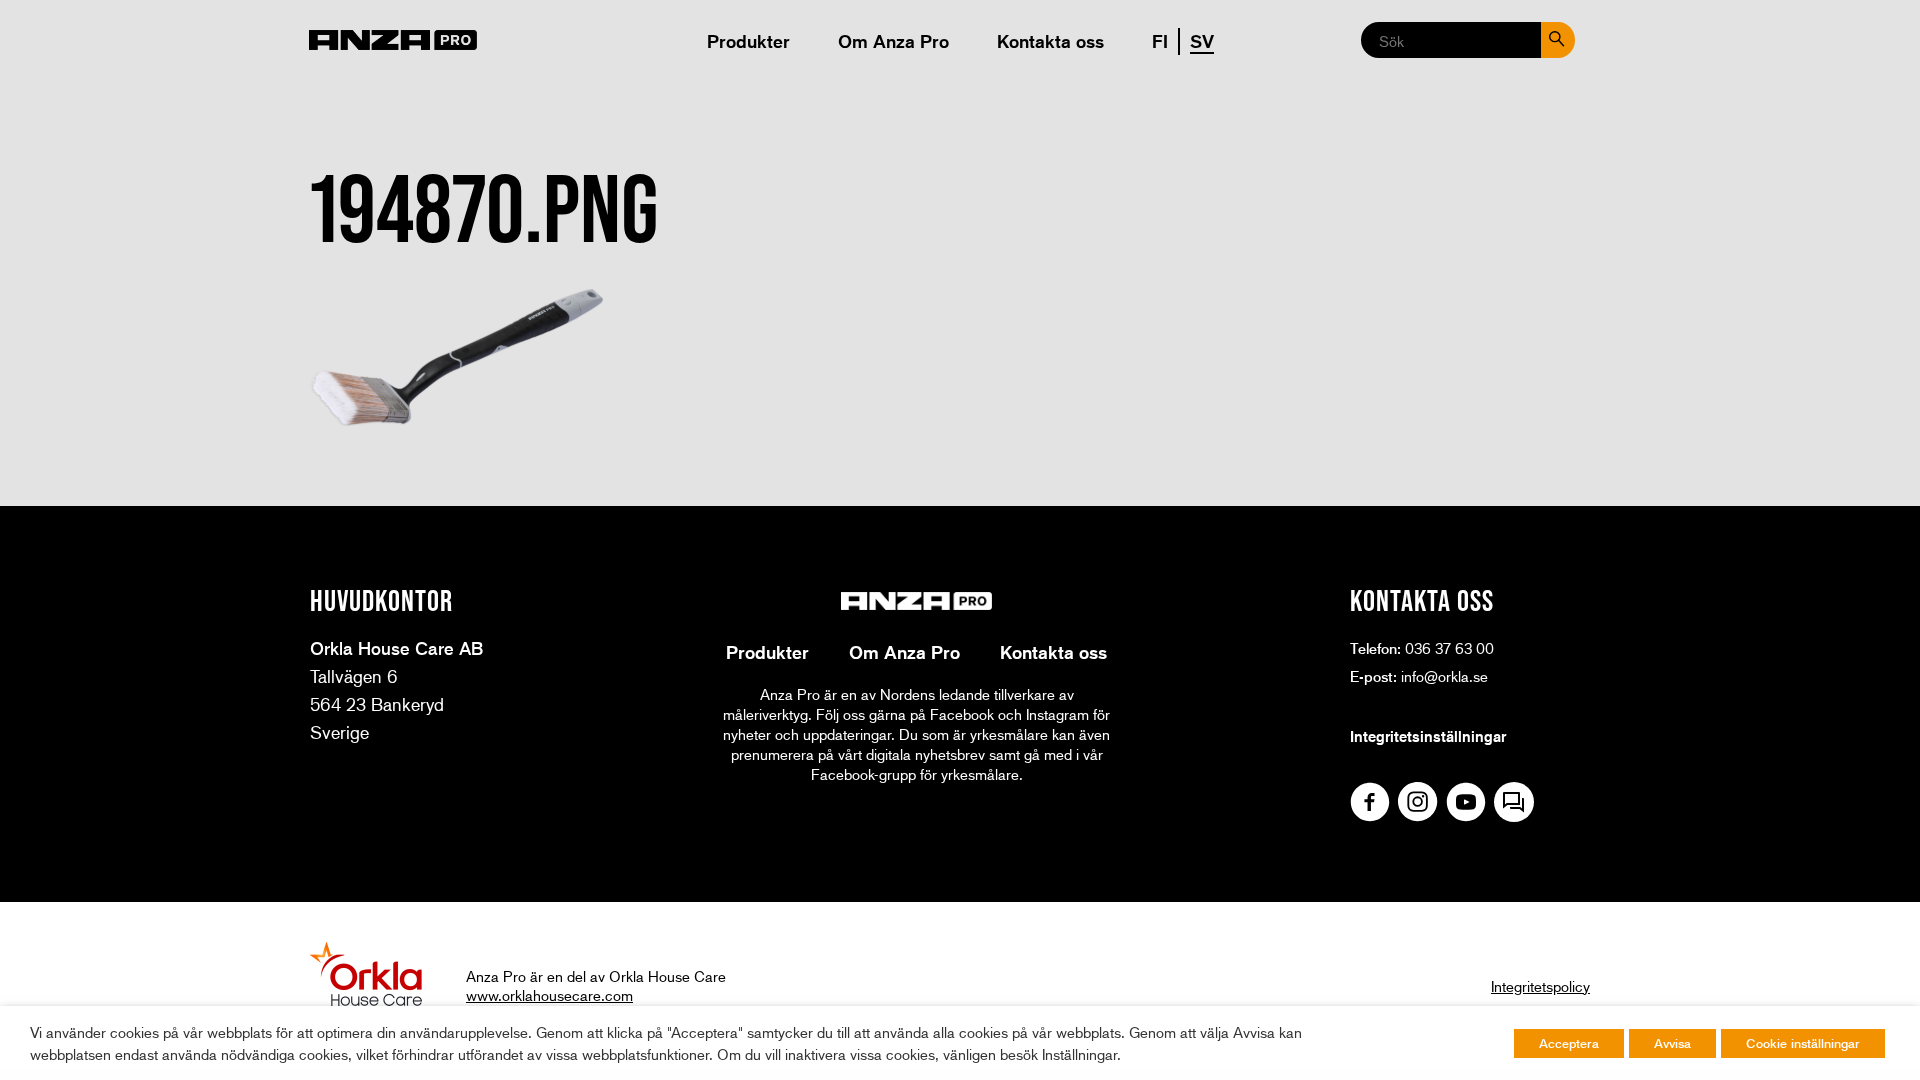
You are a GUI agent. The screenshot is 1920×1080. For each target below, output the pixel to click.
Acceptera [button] (1569, 1043)
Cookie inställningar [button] (1803, 1043)
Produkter (748, 41)
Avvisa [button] (1672, 1043)
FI (1160, 41)
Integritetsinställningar (1428, 736)
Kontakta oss (1050, 41)
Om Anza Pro (893, 41)
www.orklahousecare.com (549, 995)
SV (1202, 41)
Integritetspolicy (1540, 986)
